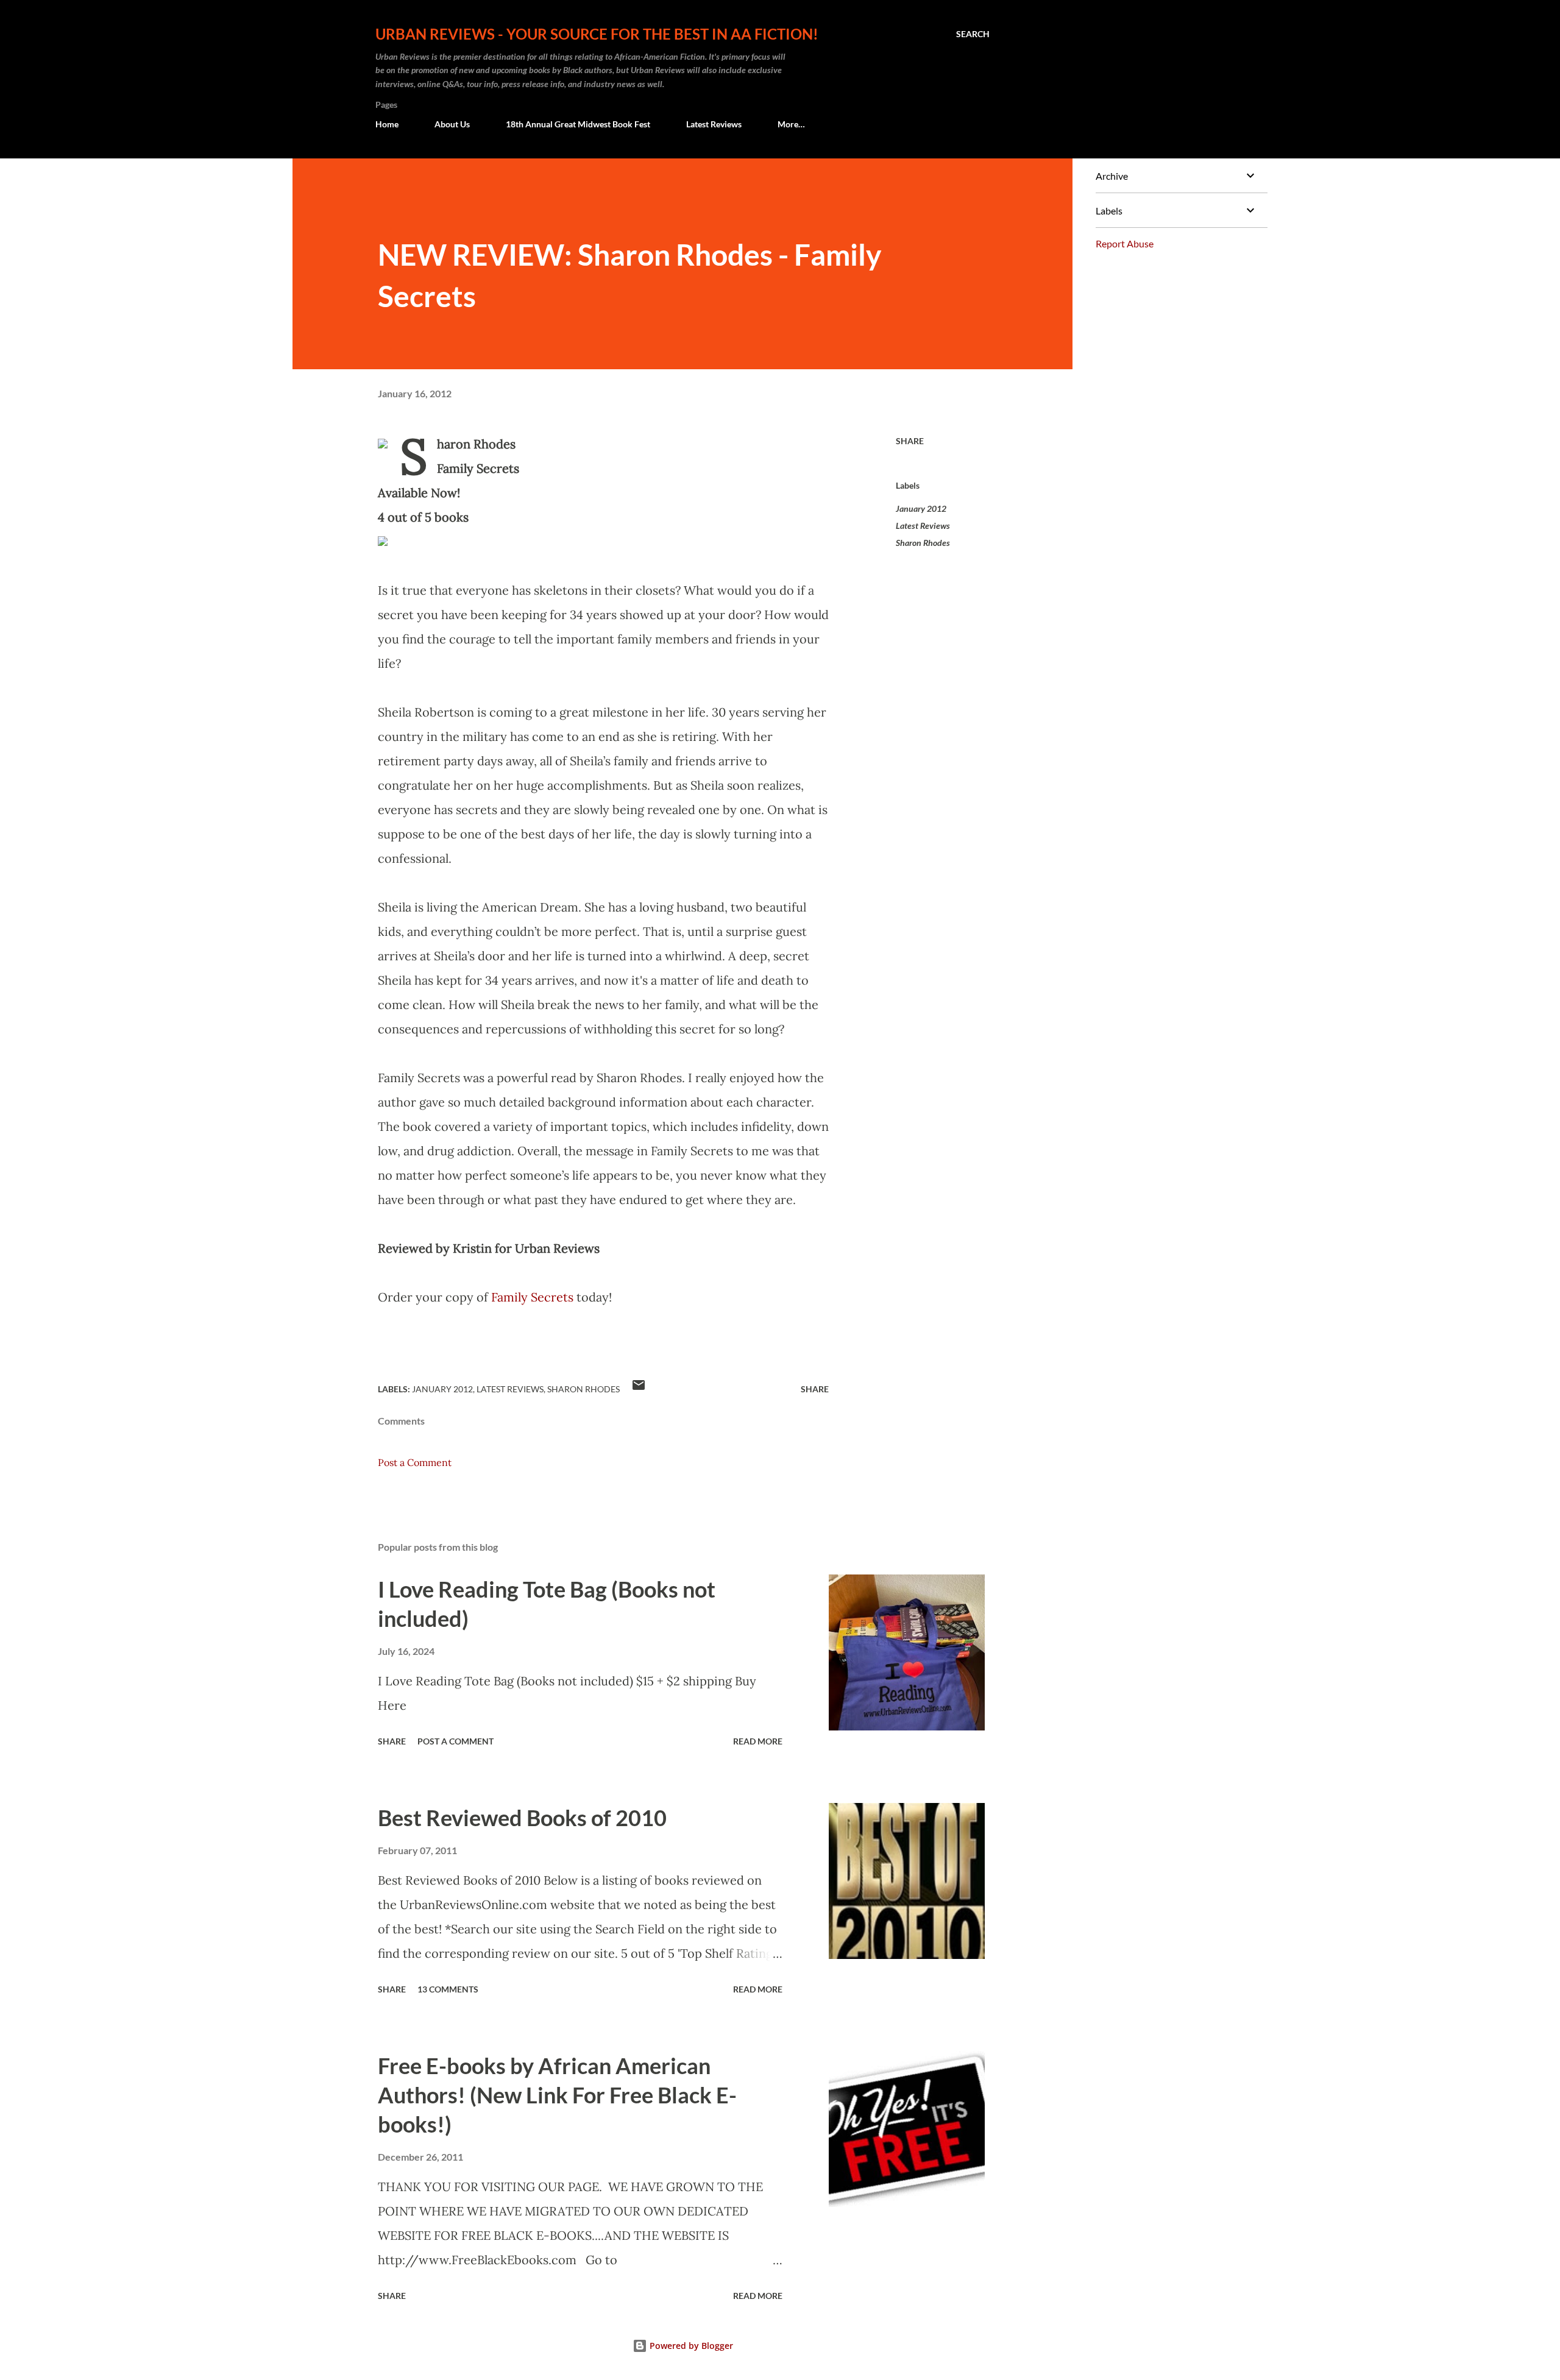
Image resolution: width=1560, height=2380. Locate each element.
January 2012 (921, 508)
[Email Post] (639, 1389)
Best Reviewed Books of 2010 (522, 1818)
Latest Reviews (714, 124)
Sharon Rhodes (923, 543)
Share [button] (910, 441)
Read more (758, 1741)
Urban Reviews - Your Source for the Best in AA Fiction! (597, 34)
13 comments (448, 1989)
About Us (452, 124)
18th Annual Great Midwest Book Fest (578, 124)
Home (387, 124)
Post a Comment (415, 1462)
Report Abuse (1125, 243)
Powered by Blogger (690, 2346)
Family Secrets (532, 1297)
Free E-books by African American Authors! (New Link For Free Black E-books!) (557, 2095)
